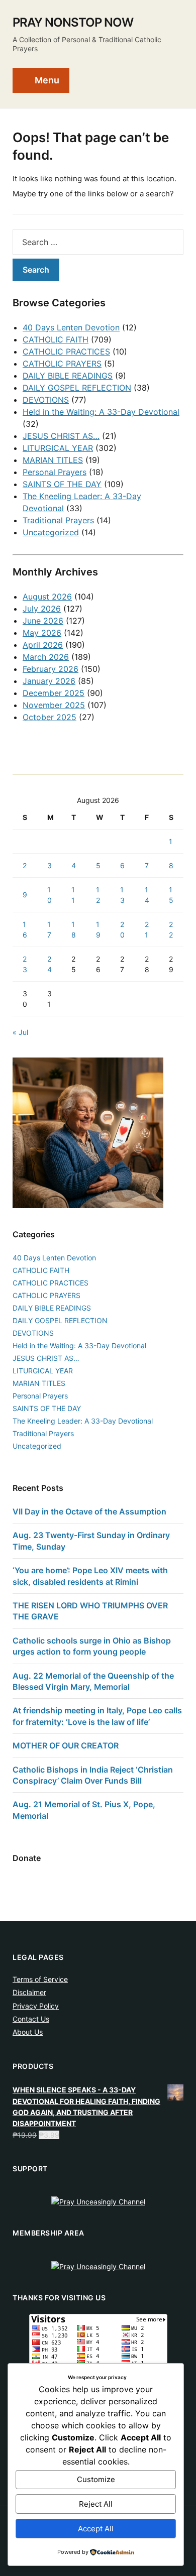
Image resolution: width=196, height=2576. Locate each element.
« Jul (20, 1032)
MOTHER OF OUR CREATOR (66, 1745)
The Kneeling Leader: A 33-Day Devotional (83, 1421)
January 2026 (49, 681)
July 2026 (42, 609)
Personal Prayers (55, 472)
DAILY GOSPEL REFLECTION (77, 388)
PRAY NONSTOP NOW (73, 22)
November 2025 (54, 705)
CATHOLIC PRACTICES (66, 352)
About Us (28, 2032)
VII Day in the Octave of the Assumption (89, 1511)
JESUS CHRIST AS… (61, 436)
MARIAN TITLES (53, 460)
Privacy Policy (36, 2006)
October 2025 (50, 717)
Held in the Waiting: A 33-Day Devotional (101, 412)
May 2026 (42, 633)
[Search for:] (98, 242)
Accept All (96, 2529)
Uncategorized (51, 532)
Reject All (96, 2504)
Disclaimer (29, 1992)
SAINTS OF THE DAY (62, 484)
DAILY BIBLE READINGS (68, 376)
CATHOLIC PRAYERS (62, 364)
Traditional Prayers (58, 520)
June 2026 (43, 621)
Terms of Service (40, 1979)
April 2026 (43, 645)
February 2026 (51, 669)
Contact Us (31, 2019)
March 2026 (46, 657)
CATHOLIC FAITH (56, 339)
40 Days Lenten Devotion (71, 327)
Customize (96, 2479)
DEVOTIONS (46, 400)
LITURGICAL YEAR (58, 448)
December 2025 (54, 693)
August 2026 (47, 597)
